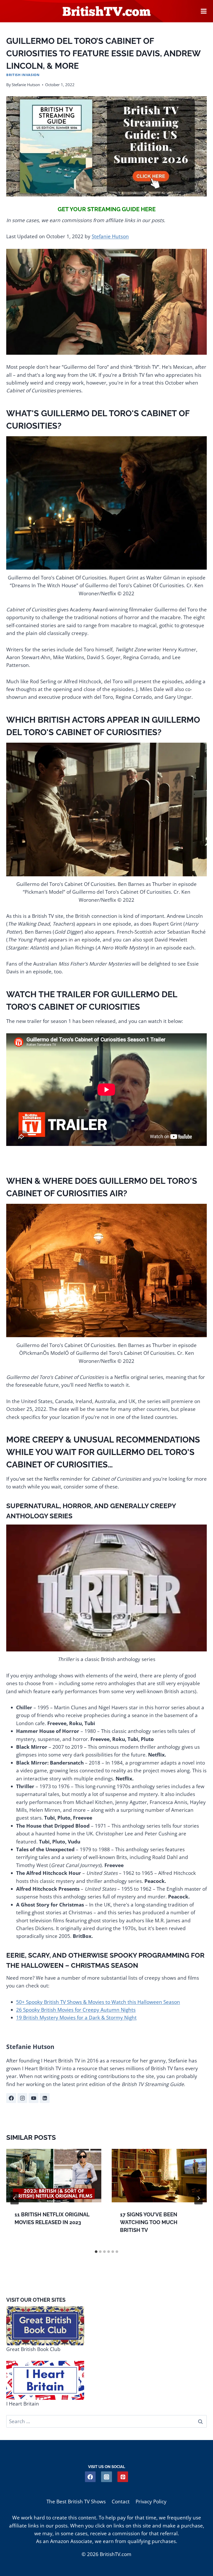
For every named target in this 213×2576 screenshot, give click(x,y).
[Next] (198, 2198)
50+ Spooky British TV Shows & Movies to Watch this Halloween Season (98, 2002)
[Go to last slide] (15, 2198)
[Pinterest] (123, 2477)
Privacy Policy (151, 2502)
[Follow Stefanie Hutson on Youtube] (34, 2098)
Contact (121, 2502)
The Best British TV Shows (76, 2502)
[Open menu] (204, 11)
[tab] (96, 2252)
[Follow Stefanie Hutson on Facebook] (11, 2098)
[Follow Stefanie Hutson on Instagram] (22, 2098)
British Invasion (23, 75)
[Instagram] (106, 2477)
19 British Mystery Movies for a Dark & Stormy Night (76, 2018)
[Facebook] (90, 2477)
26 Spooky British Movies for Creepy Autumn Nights (76, 2010)
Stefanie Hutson (26, 85)
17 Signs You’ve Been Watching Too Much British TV (149, 2222)
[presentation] (54, 2176)
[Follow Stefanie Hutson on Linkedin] (45, 2098)
